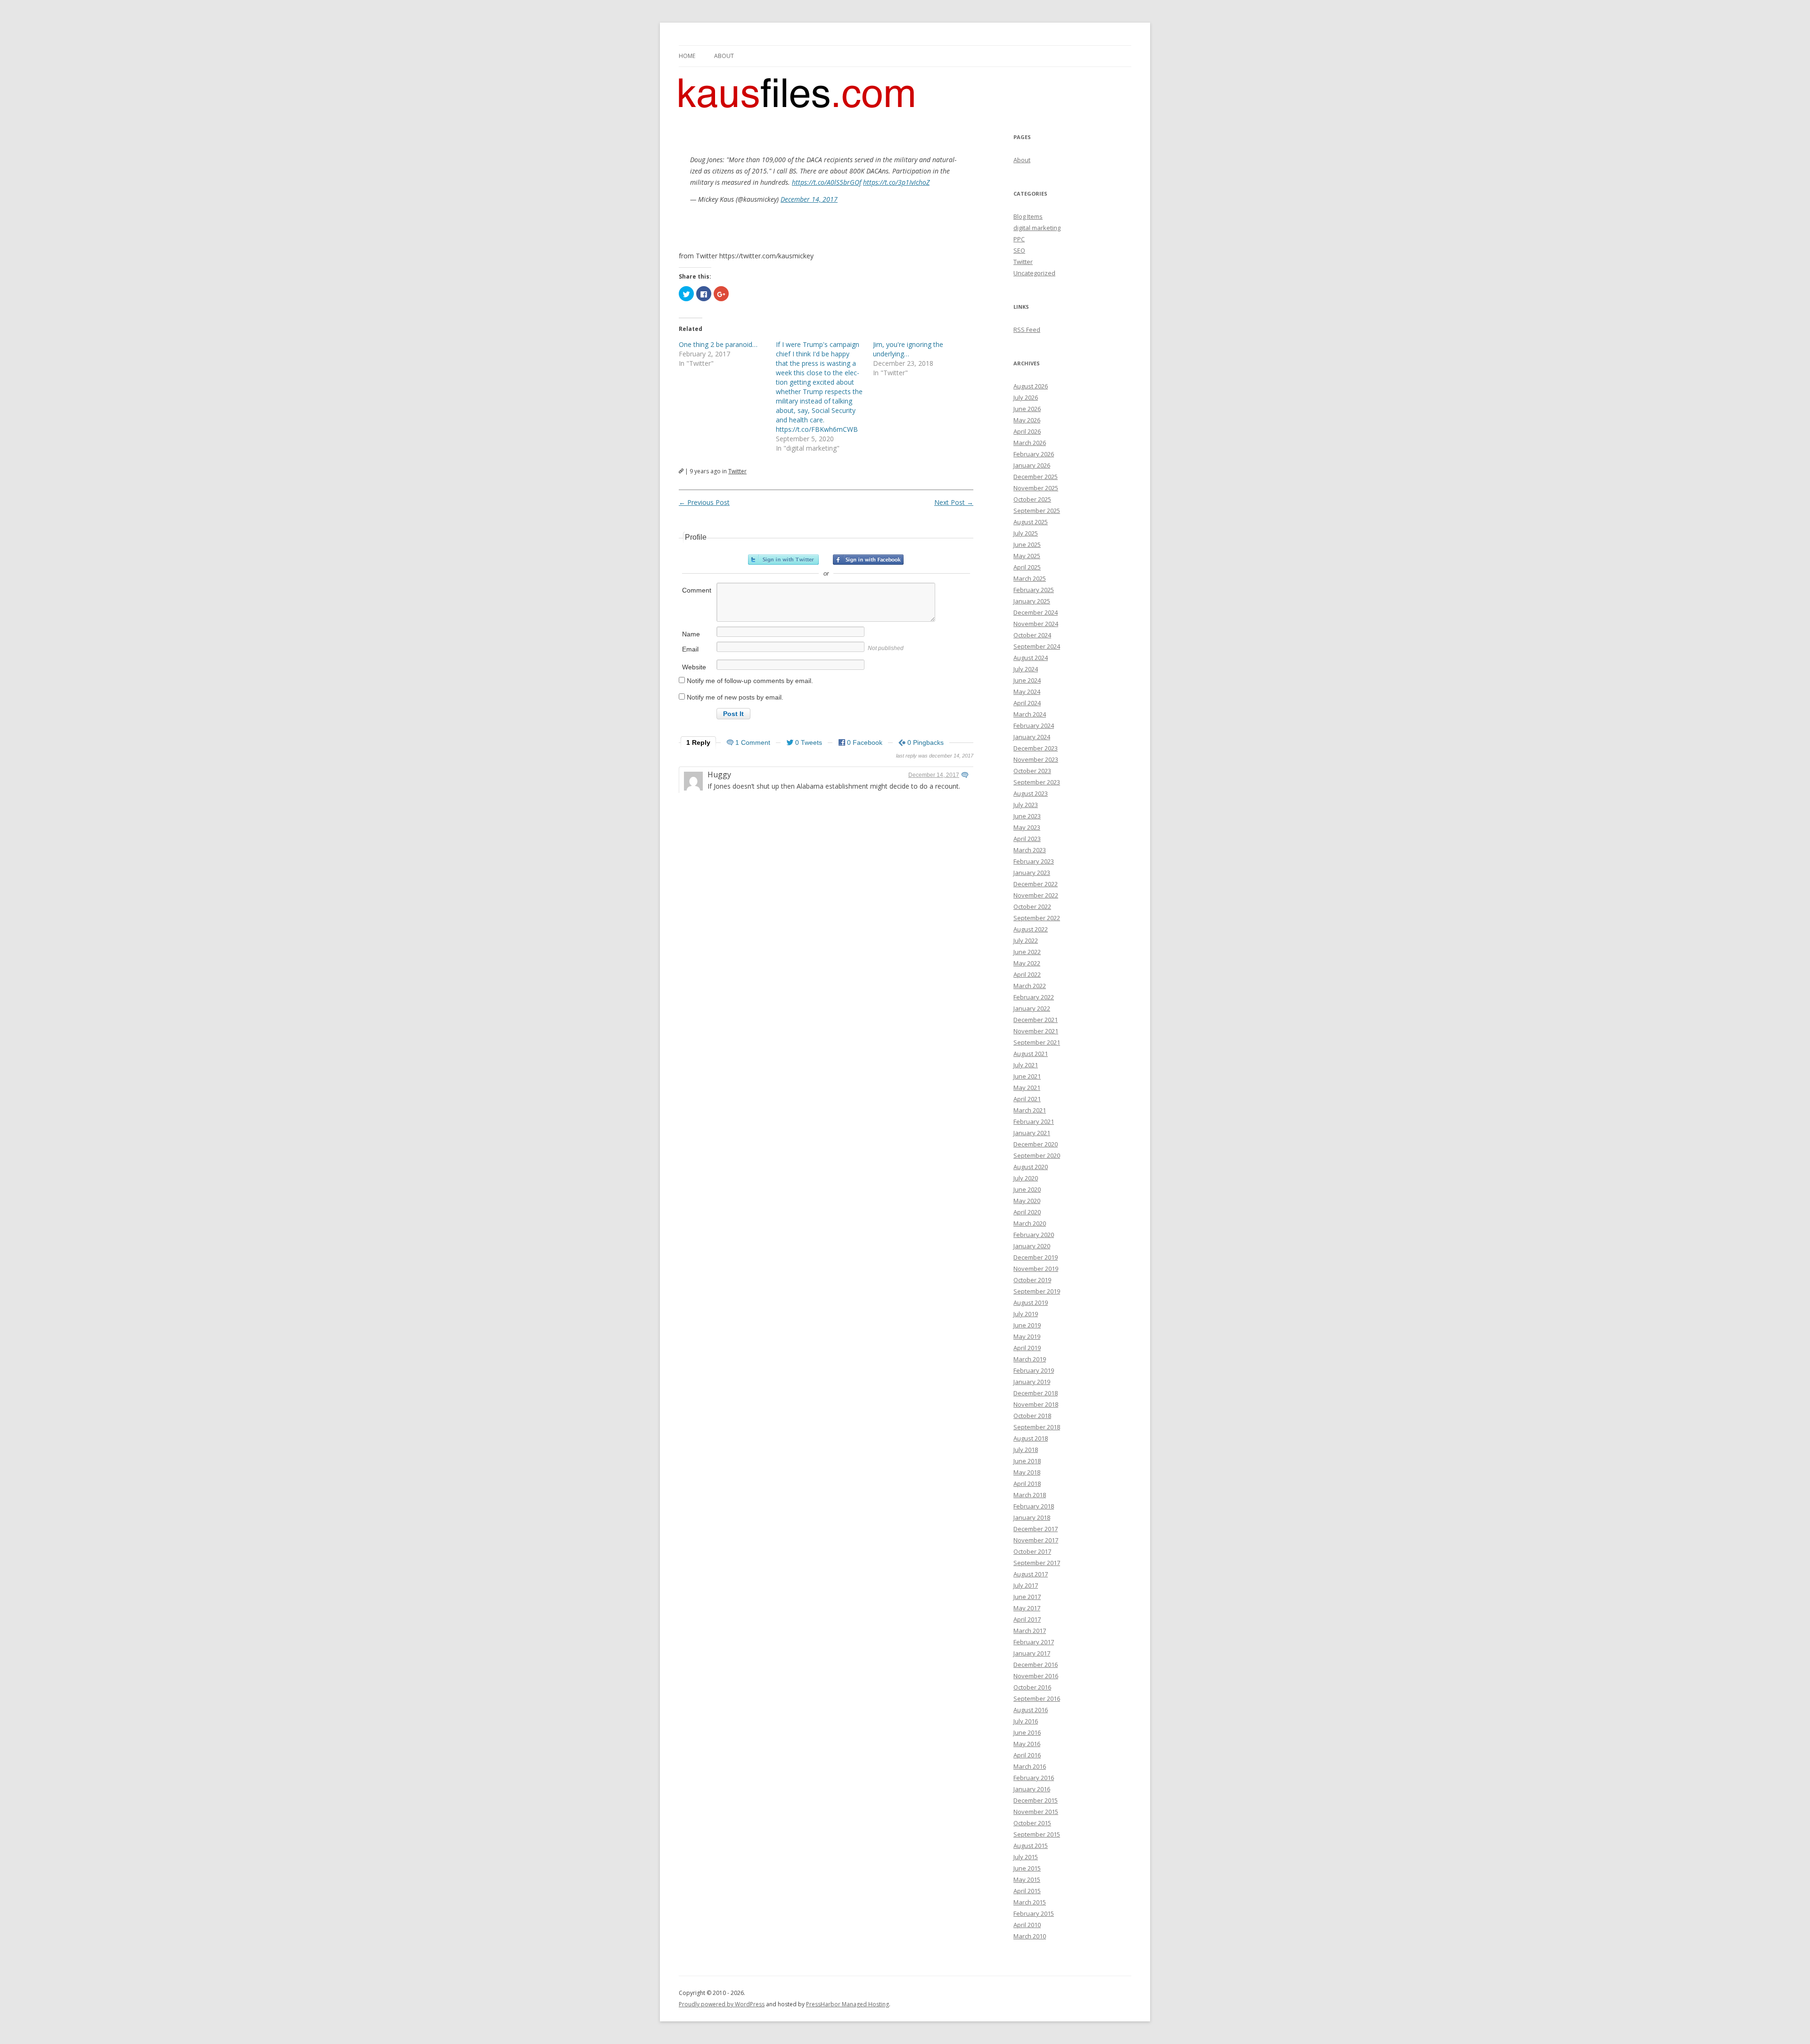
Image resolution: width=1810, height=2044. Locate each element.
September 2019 (1037, 1291)
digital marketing (1037, 228)
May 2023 (1027, 827)
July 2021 (1026, 1065)
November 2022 (1036, 895)
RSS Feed (1027, 330)
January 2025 (1032, 601)
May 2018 (1027, 1472)
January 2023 (1032, 873)
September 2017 (1037, 1563)
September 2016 (1037, 1698)
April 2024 (1027, 703)
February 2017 (1034, 1642)
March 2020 (1030, 1223)
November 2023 (1036, 759)
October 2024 (1032, 635)
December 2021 (1036, 1020)
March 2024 (1030, 714)
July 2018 (1026, 1450)
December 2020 (1036, 1144)
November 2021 (1036, 1031)
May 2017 (1027, 1608)
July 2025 (1026, 533)
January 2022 (1032, 1008)
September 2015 (1037, 1834)
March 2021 (1030, 1110)
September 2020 (1037, 1155)
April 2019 (1027, 1348)
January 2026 (1032, 465)
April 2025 (1027, 567)
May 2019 (1027, 1336)
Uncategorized (1034, 273)
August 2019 (1031, 1302)
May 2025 (1027, 556)
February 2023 (1034, 861)
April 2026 (1027, 431)
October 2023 (1032, 771)
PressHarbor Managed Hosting (847, 2004)
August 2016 (1031, 1710)
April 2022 (1027, 974)
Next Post (954, 502)
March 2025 (1030, 578)
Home (687, 56)
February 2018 (1034, 1506)
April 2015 (1027, 1891)
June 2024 (1027, 680)
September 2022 (1037, 918)
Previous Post (704, 502)
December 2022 (1036, 884)
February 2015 (1034, 1913)
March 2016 (1030, 1766)
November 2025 (1036, 488)
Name (691, 634)
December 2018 (1036, 1393)
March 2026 (1030, 443)
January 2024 (1032, 737)
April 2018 (1027, 1484)
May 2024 (1027, 692)
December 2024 (1036, 612)
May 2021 (1027, 1088)
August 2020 (1031, 1167)
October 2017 (1032, 1551)
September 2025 (1037, 511)
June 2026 (1027, 409)
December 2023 (1036, 748)
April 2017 (1027, 1619)
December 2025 (1036, 477)
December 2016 (1036, 1665)
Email (690, 649)
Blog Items (1028, 216)
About (724, 56)
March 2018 (1030, 1495)
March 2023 (1030, 850)
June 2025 (1027, 544)
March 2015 (1030, 1902)
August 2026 (1031, 386)
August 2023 (1031, 793)
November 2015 (1036, 1812)
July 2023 (1026, 805)
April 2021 (1027, 1099)
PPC (1019, 239)
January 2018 (1032, 1517)
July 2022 (1026, 940)
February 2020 (1034, 1235)
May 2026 (1027, 420)
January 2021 (1032, 1133)
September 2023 (1037, 782)
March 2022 (1030, 986)
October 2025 (1032, 499)
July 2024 (1026, 669)
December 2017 (1036, 1529)
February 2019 (1034, 1370)
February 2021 (1034, 1121)
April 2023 (1027, 839)
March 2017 (1030, 1631)
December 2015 (1036, 1800)
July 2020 (1026, 1178)
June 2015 (1027, 1868)
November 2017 (1036, 1540)
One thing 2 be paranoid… (718, 344)
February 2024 (1034, 725)
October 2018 (1032, 1416)
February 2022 (1034, 997)
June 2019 (1027, 1325)
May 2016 (1027, 1744)
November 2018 (1036, 1404)
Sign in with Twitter (783, 560)
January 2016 (1032, 1789)
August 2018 (1031, 1438)
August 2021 (1031, 1054)
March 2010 (1030, 1936)
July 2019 (1026, 1314)
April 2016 (1027, 1755)
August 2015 (1031, 1846)
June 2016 (1027, 1732)
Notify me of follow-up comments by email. (750, 681)
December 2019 (1036, 1257)
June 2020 (1027, 1189)
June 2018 (1027, 1461)
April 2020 (1027, 1212)
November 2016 (1036, 1676)
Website (694, 667)
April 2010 (1027, 1925)
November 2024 (1036, 624)
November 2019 (1036, 1269)
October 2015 (1032, 1823)
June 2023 (1027, 816)
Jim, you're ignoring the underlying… (908, 349)
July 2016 (1026, 1721)
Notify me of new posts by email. (735, 697)
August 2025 (1031, 522)
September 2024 (1037, 646)
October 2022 (1032, 907)
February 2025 (1034, 590)
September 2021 (1037, 1042)
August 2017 (1031, 1574)
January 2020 (1032, 1246)
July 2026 (1026, 397)
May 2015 (1027, 1879)
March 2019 (1030, 1359)
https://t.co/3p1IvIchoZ (896, 182)
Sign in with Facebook (868, 560)
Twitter (737, 471)
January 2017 (1032, 1653)
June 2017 (1027, 1597)
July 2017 (1026, 1585)
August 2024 (1031, 658)
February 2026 (1034, 454)
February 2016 (1034, 1778)
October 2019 (1032, 1280)
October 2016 (1032, 1687)
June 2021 (1027, 1076)
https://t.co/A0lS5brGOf (827, 182)
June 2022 (1027, 952)
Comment (697, 590)
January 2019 (1032, 1382)
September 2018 (1037, 1427)
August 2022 (1031, 929)
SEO (1019, 250)
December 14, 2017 (809, 199)
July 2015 (1026, 1857)
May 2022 (1027, 963)
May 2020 (1027, 1201)
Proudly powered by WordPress (722, 2004)
